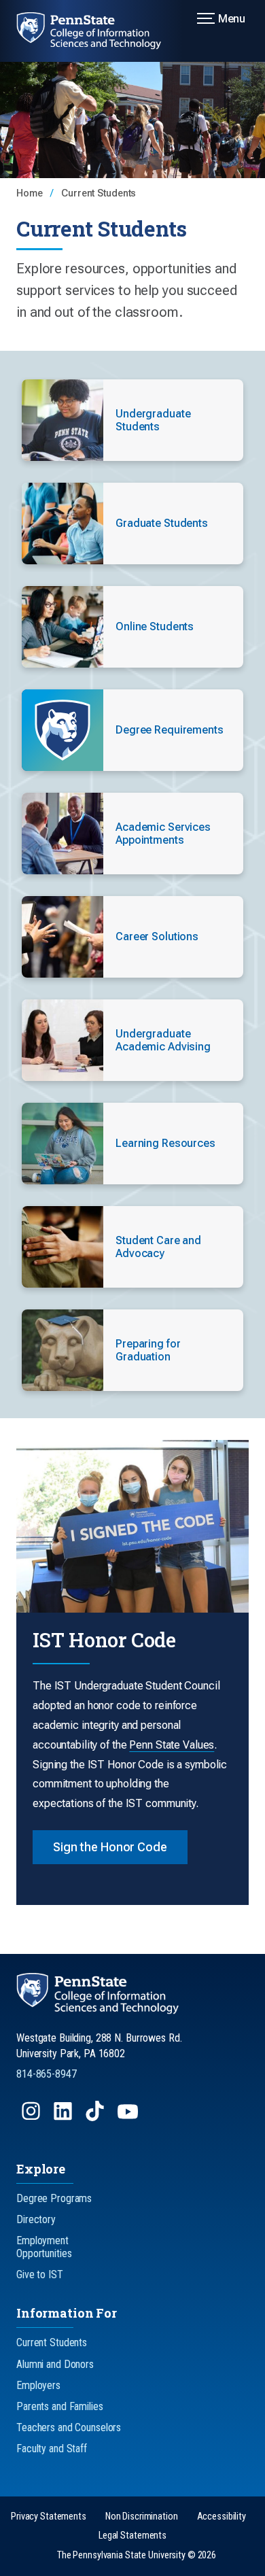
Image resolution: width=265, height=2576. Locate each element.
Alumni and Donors (55, 2364)
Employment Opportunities (44, 2247)
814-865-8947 (47, 2074)
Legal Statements (132, 2536)
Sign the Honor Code (110, 1847)
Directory (36, 2219)
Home (31, 193)
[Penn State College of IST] (97, 31)
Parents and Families (60, 2406)
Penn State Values (172, 1745)
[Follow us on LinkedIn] (64, 2117)
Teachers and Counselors (69, 2427)
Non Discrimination (142, 2517)
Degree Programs (54, 2198)
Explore (41, 2169)
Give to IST (40, 2274)
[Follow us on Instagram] (32, 2117)
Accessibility (222, 2517)
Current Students (99, 193)
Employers (38, 2385)
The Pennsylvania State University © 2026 (137, 2555)
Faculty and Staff (52, 2449)
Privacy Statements (49, 2517)
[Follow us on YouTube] (129, 2117)
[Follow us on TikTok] (96, 2117)
